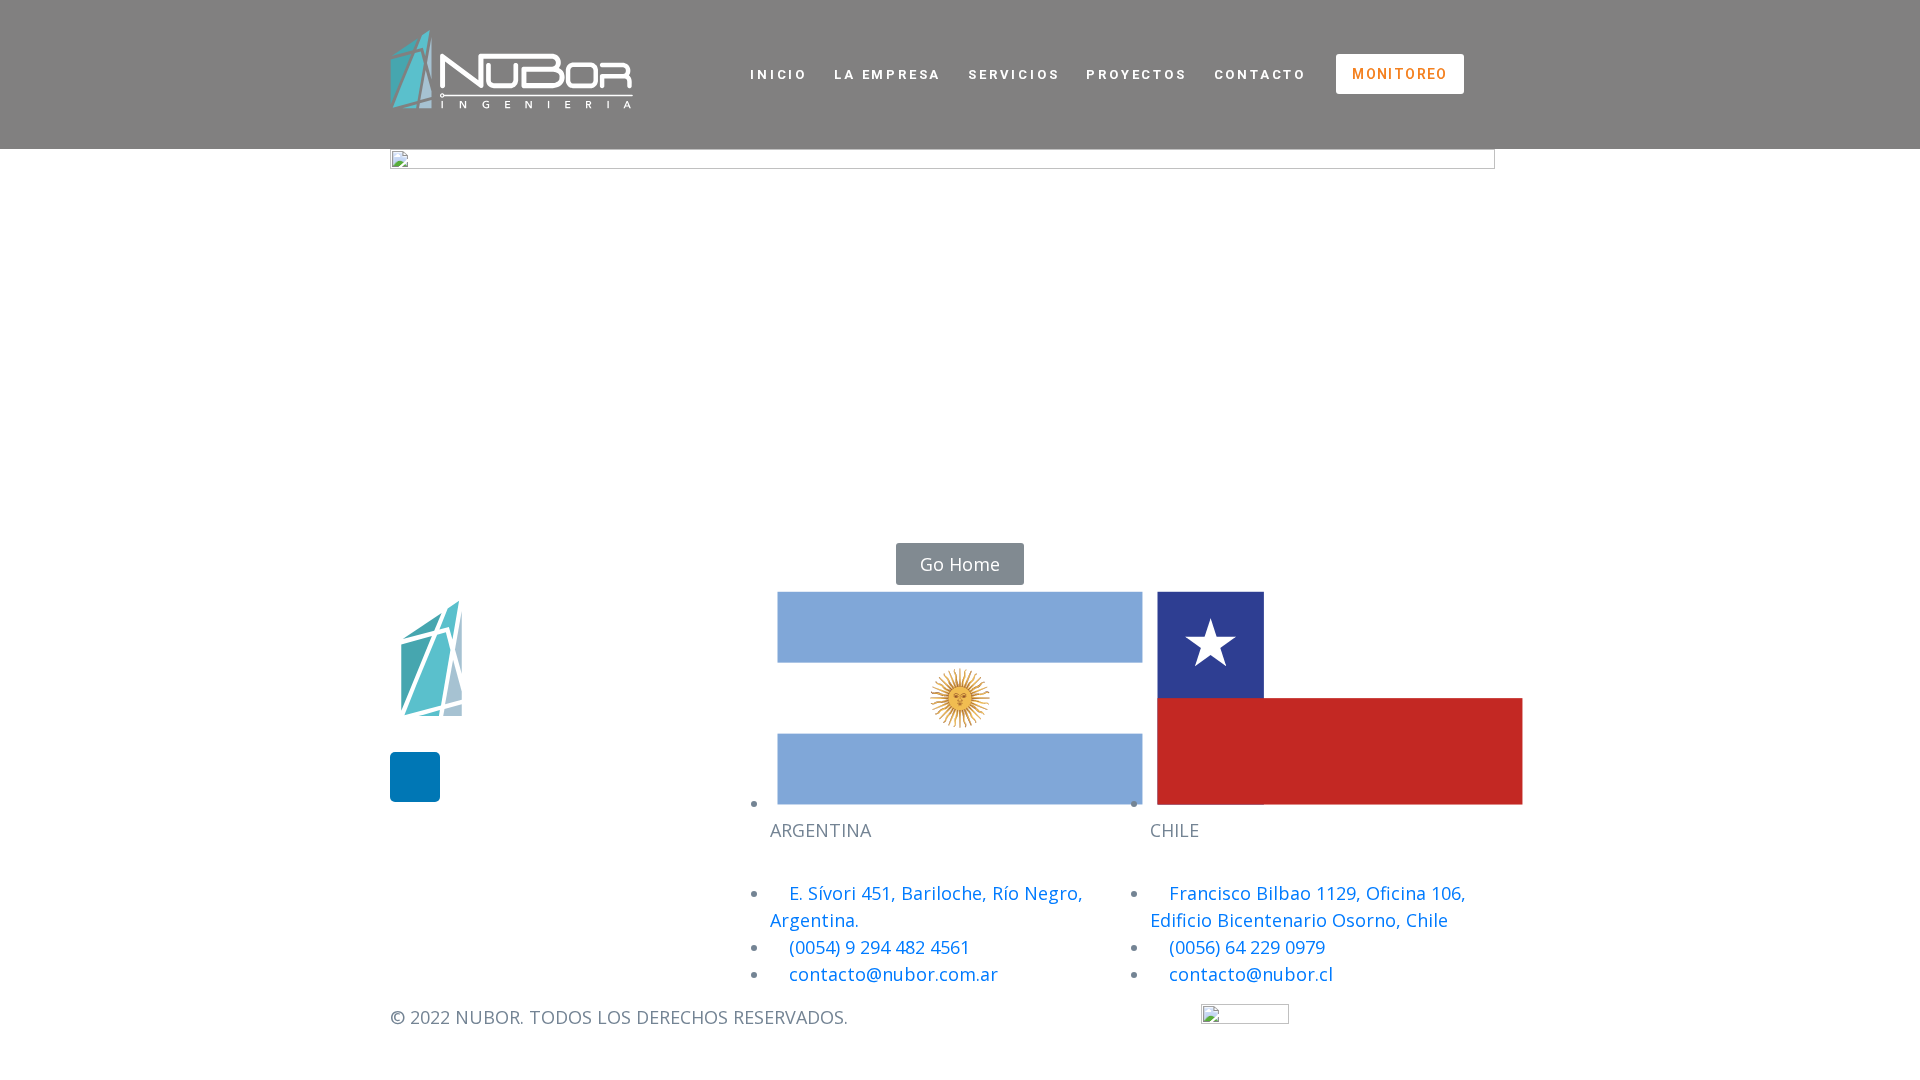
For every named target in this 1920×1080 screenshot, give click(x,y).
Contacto (1260, 74)
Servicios (1013, 74)
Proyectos (1136, 74)
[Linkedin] (415, 777)
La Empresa (887, 74)
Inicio (778, 74)
